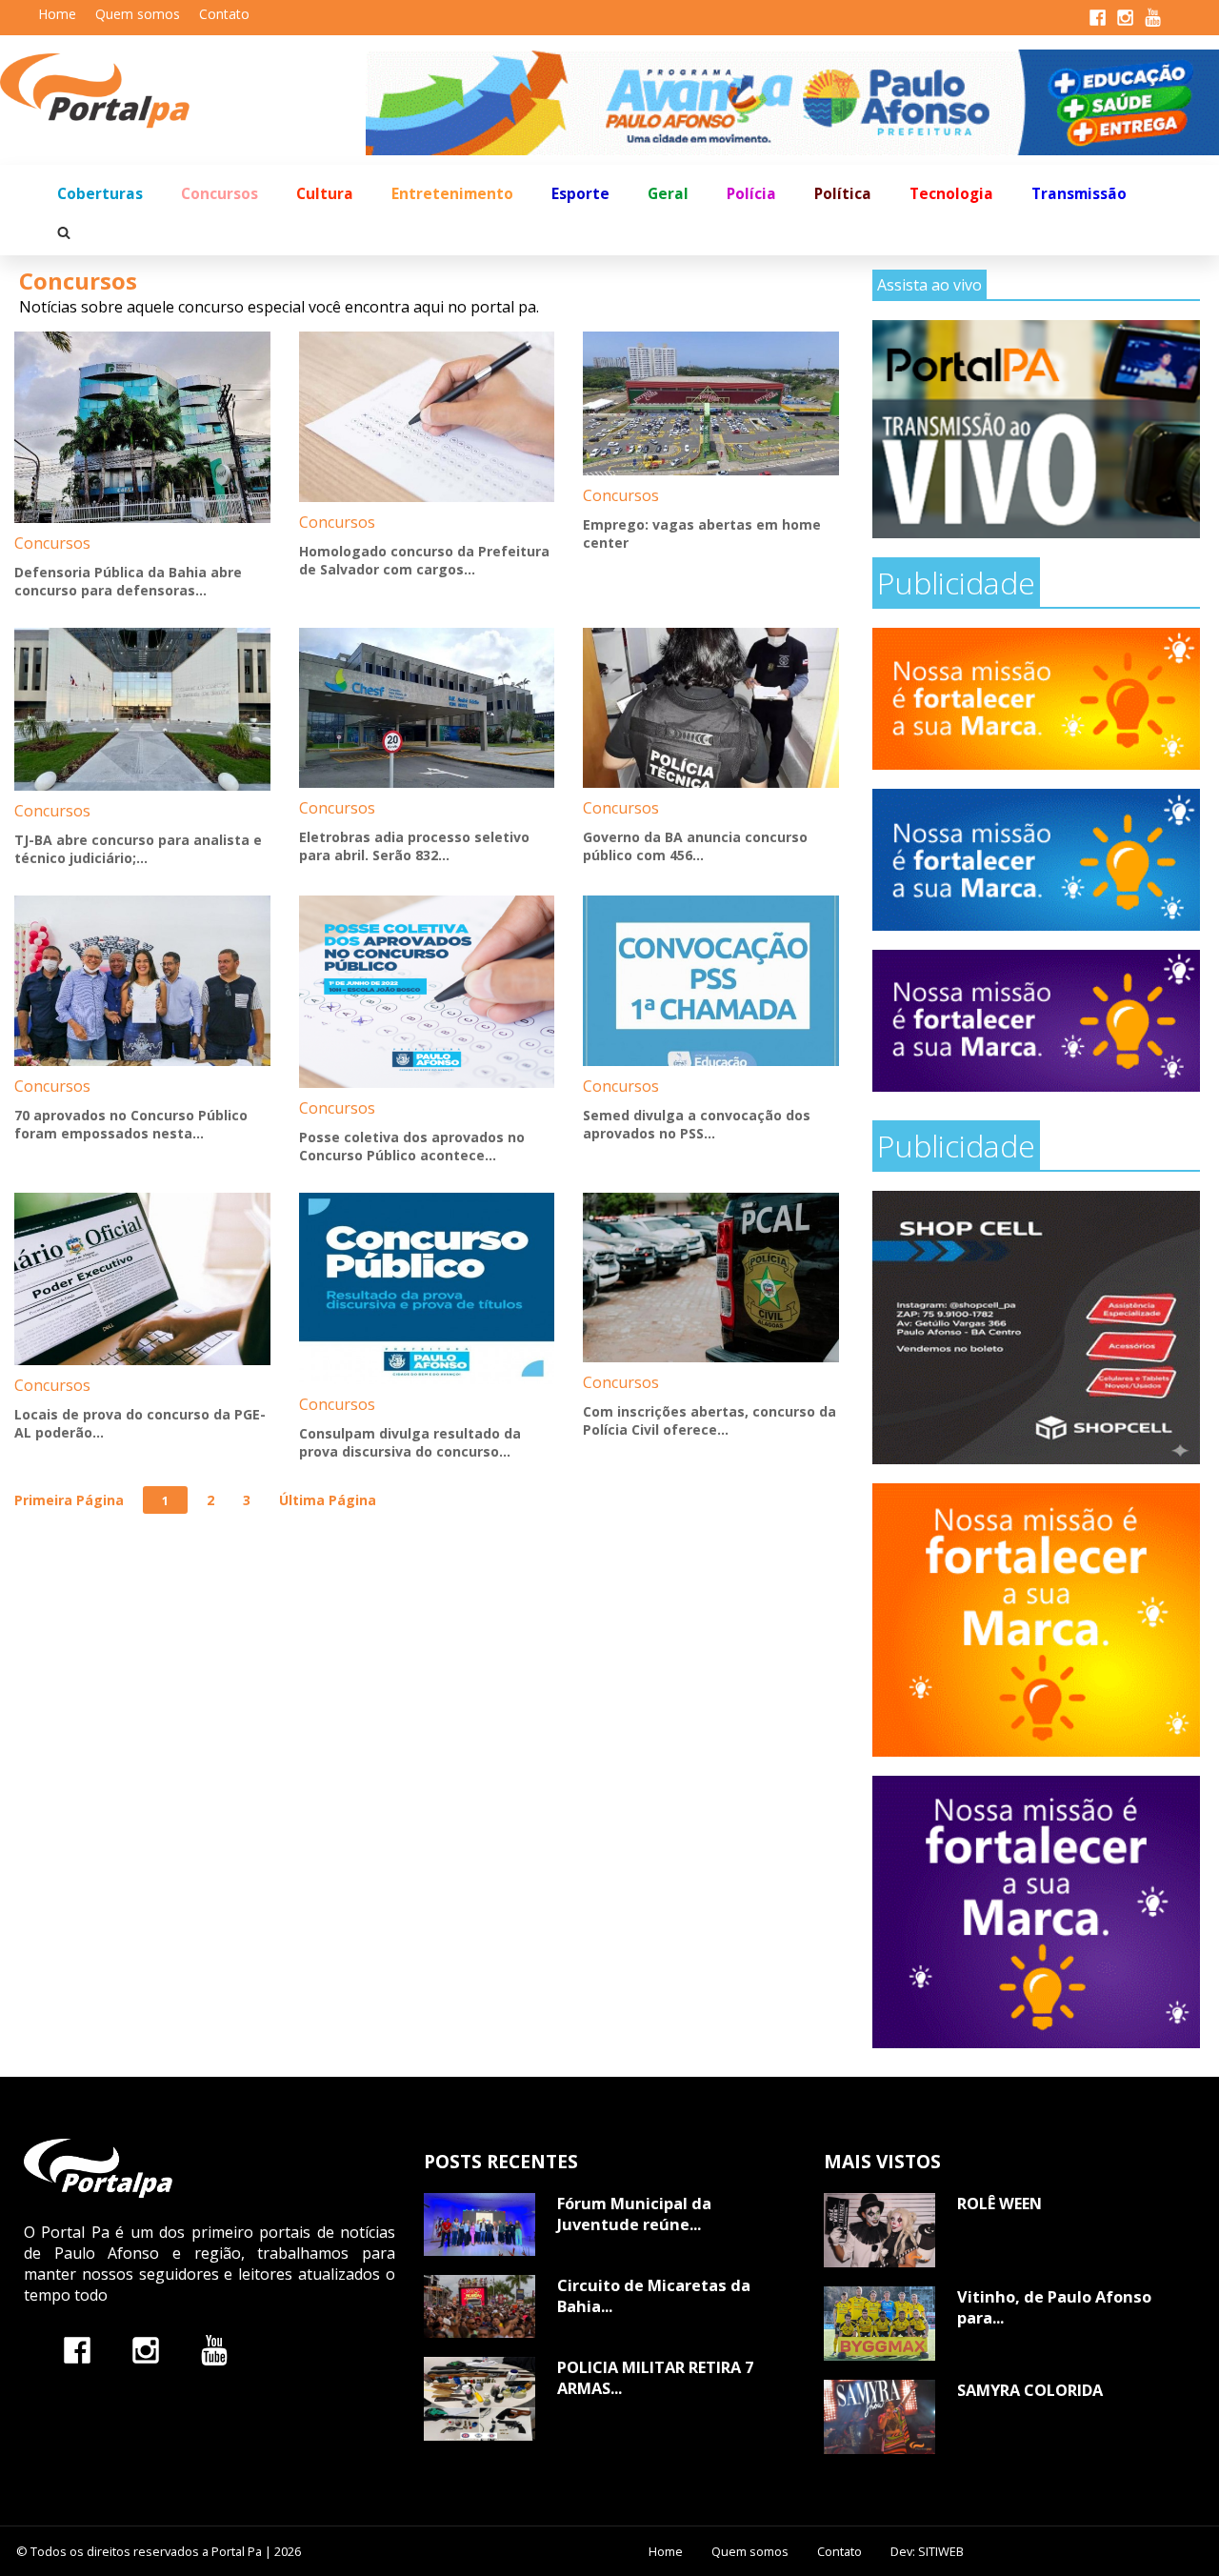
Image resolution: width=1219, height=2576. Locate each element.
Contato (224, 14)
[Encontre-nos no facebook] (77, 2350)
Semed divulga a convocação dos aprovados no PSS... (697, 1124)
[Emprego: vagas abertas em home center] (711, 403)
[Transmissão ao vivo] (1036, 429)
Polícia (751, 194)
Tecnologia (951, 194)
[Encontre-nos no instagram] (146, 2350)
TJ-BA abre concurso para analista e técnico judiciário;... (138, 849)
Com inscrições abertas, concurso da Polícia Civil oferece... (709, 1420)
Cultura (325, 194)
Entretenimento (452, 194)
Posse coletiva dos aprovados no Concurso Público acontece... (412, 1146)
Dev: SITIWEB (927, 2551)
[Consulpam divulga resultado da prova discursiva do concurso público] (427, 1288)
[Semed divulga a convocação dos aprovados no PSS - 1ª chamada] (711, 981)
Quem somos (138, 14)
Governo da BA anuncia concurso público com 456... (695, 846)
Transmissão (1079, 194)
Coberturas (100, 194)
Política (843, 194)
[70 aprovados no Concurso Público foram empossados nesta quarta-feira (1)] (142, 981)
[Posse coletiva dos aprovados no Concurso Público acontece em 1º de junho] (427, 991)
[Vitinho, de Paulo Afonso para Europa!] (879, 2324)
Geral (668, 194)
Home (57, 14)
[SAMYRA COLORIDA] (879, 2417)
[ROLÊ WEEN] (879, 2230)
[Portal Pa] (183, 91)
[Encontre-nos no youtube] (214, 2350)
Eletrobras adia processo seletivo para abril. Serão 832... (414, 846)
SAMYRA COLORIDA (1030, 2390)
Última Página (328, 1500)
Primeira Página (69, 1500)
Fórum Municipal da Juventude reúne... (634, 2214)
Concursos (220, 194)
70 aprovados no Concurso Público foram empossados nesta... (131, 1124)
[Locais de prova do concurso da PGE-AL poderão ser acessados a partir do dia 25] (142, 1279)
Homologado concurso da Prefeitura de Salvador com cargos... (424, 560)
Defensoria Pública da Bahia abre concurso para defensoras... (128, 581)
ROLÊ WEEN (999, 2204)
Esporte (580, 194)
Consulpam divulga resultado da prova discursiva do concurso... (410, 1442)
